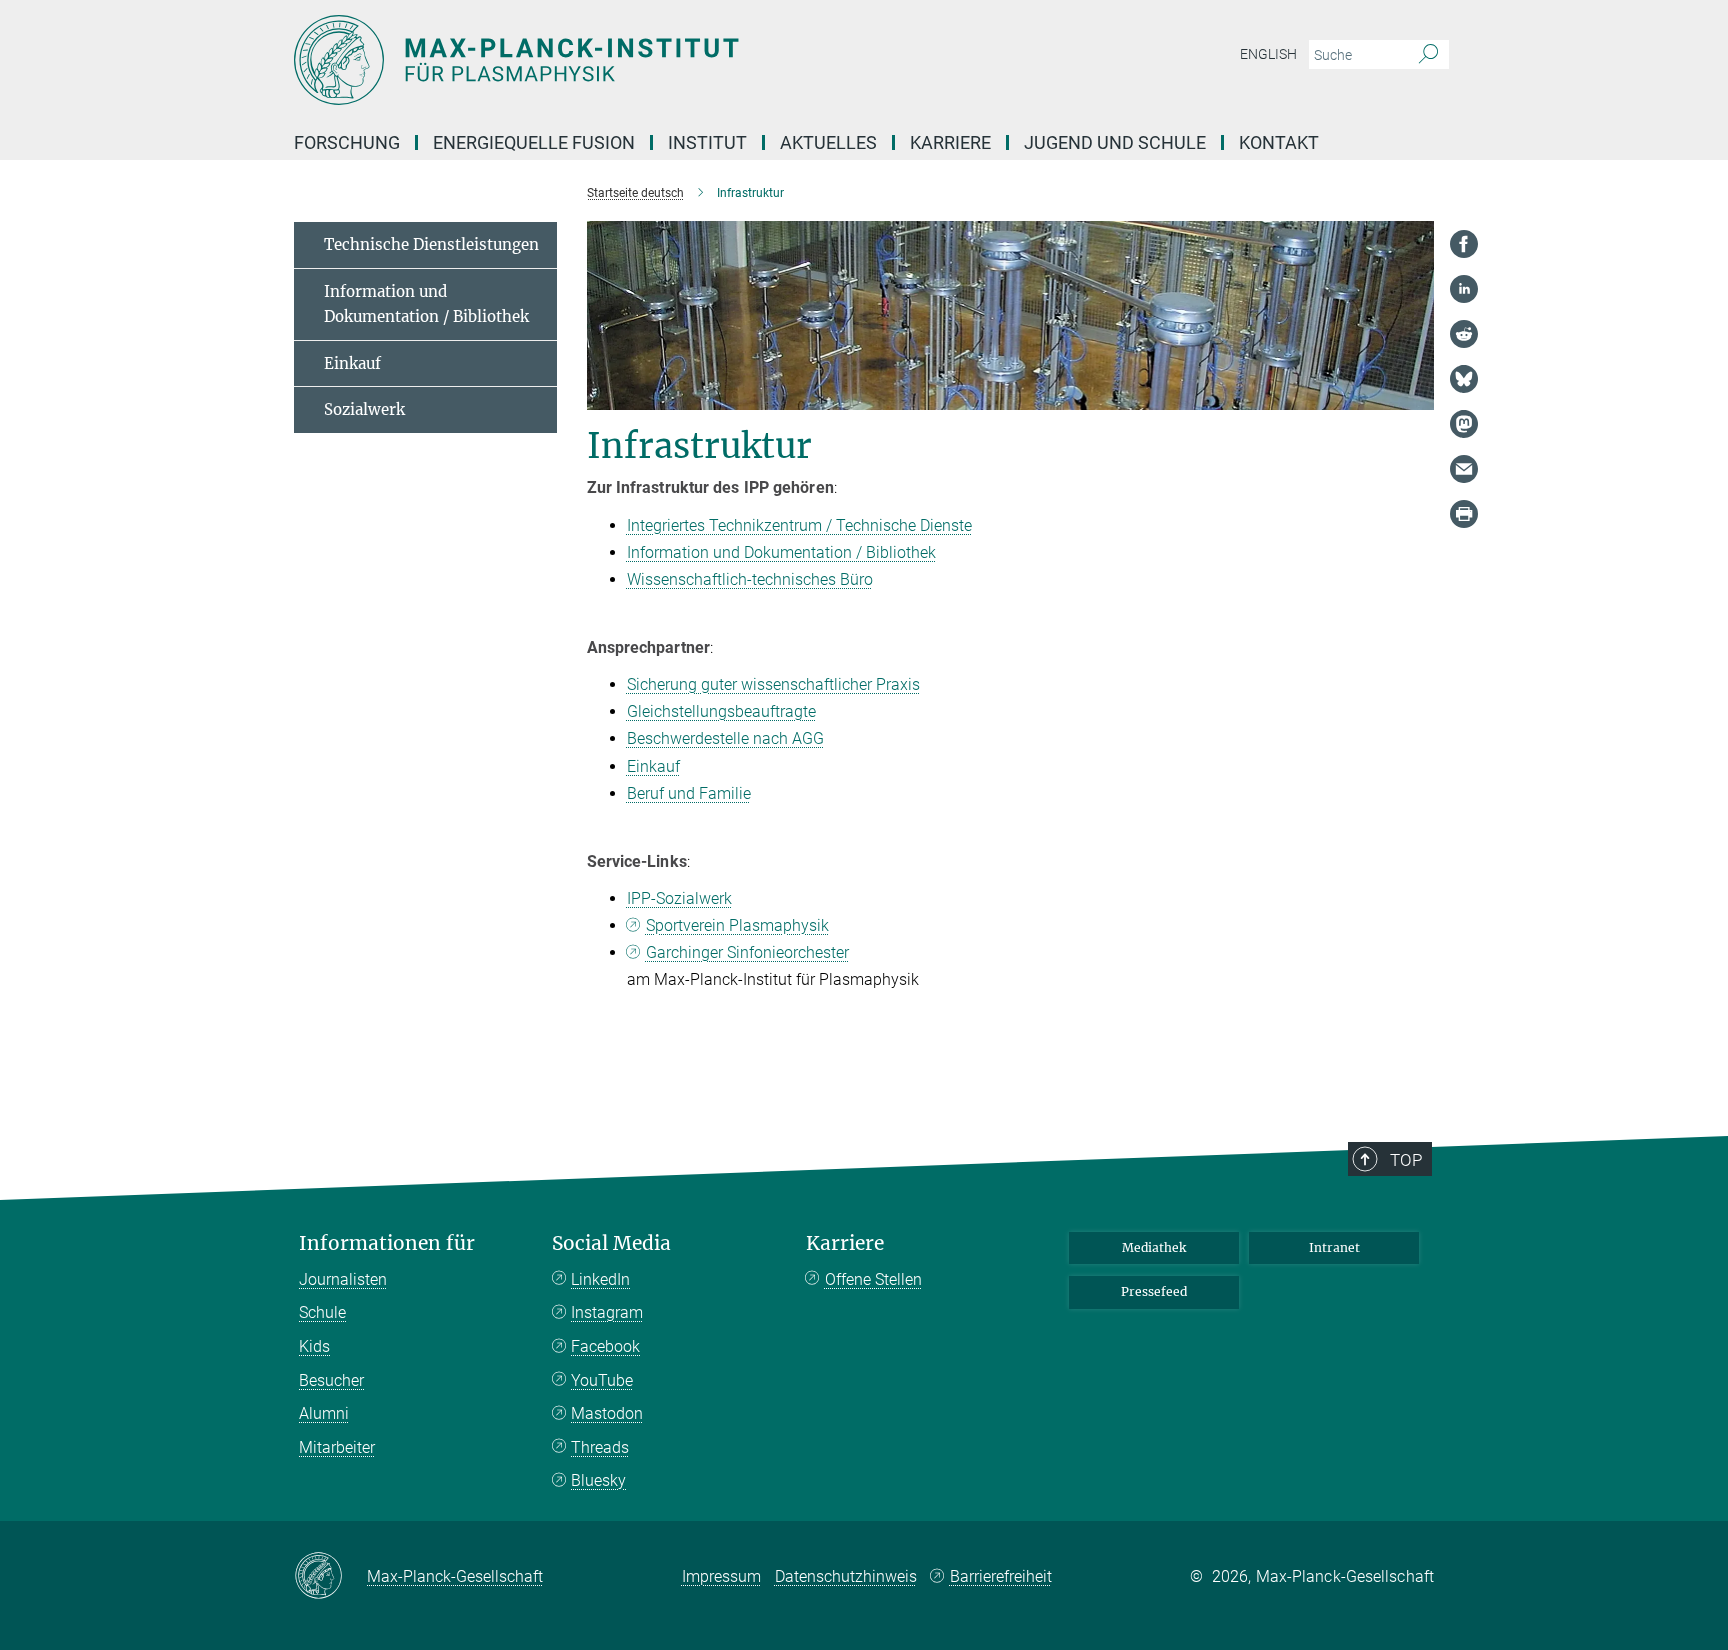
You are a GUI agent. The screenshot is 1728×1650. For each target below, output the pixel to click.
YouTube (602, 1380)
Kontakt (1279, 142)
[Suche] (1428, 55)
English (1268, 54)
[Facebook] (1464, 244)
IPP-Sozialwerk (679, 898)
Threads (600, 1447)
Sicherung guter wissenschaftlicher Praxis (773, 684)
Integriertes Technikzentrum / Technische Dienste (799, 525)
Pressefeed (1154, 1291)
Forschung (347, 142)
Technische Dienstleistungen (431, 244)
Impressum (721, 1576)
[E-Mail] (1464, 469)
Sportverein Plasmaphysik (737, 925)
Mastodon (607, 1413)
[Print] (1464, 514)
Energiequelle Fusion (534, 142)
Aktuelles (828, 142)
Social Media (611, 1243)
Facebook (605, 1346)
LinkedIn (600, 1279)
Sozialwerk (364, 409)
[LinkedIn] (1464, 289)
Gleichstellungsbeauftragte (721, 711)
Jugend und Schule (1115, 142)
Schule (322, 1312)
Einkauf (653, 766)
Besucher (331, 1380)
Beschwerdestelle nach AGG (725, 738)
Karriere (950, 142)
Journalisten (343, 1279)
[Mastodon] (1464, 424)
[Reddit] (1464, 334)
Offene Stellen (873, 1279)
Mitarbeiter (337, 1447)
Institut (707, 142)
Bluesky (598, 1480)
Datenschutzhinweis (846, 1576)
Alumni (324, 1413)
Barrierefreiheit (1001, 1576)
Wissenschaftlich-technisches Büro (750, 579)
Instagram (607, 1312)
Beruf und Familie (689, 793)
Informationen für (387, 1243)
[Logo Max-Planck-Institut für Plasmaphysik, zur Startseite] (669, 60)
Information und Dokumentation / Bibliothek (781, 552)
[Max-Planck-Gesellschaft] (330, 1577)
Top (1406, 1160)
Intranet (1334, 1247)
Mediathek (1154, 1247)
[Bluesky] (1464, 379)
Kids (314, 1346)
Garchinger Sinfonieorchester (747, 952)
